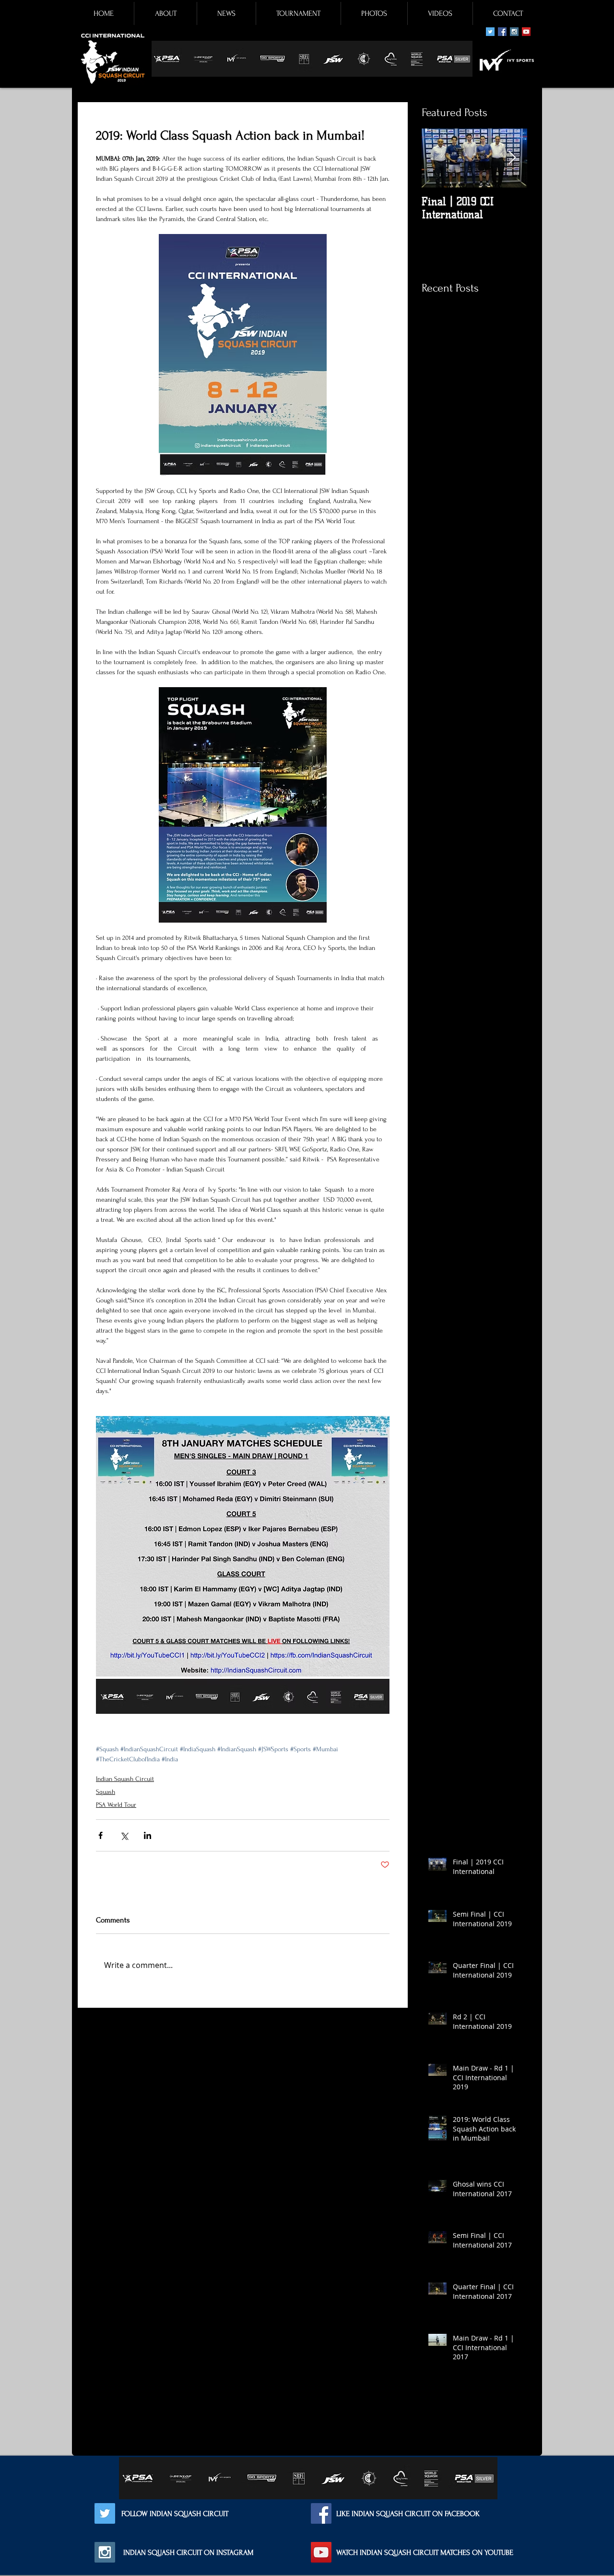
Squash (106, 1792)
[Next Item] (512, 158)
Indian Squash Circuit (125, 1779)
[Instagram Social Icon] (514, 32)
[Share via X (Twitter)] (124, 1835)
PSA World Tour (116, 1805)
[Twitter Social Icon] (490, 32)
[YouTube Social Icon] (526, 32)
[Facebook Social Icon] (502, 32)
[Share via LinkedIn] (148, 1835)
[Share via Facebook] (100, 1835)
